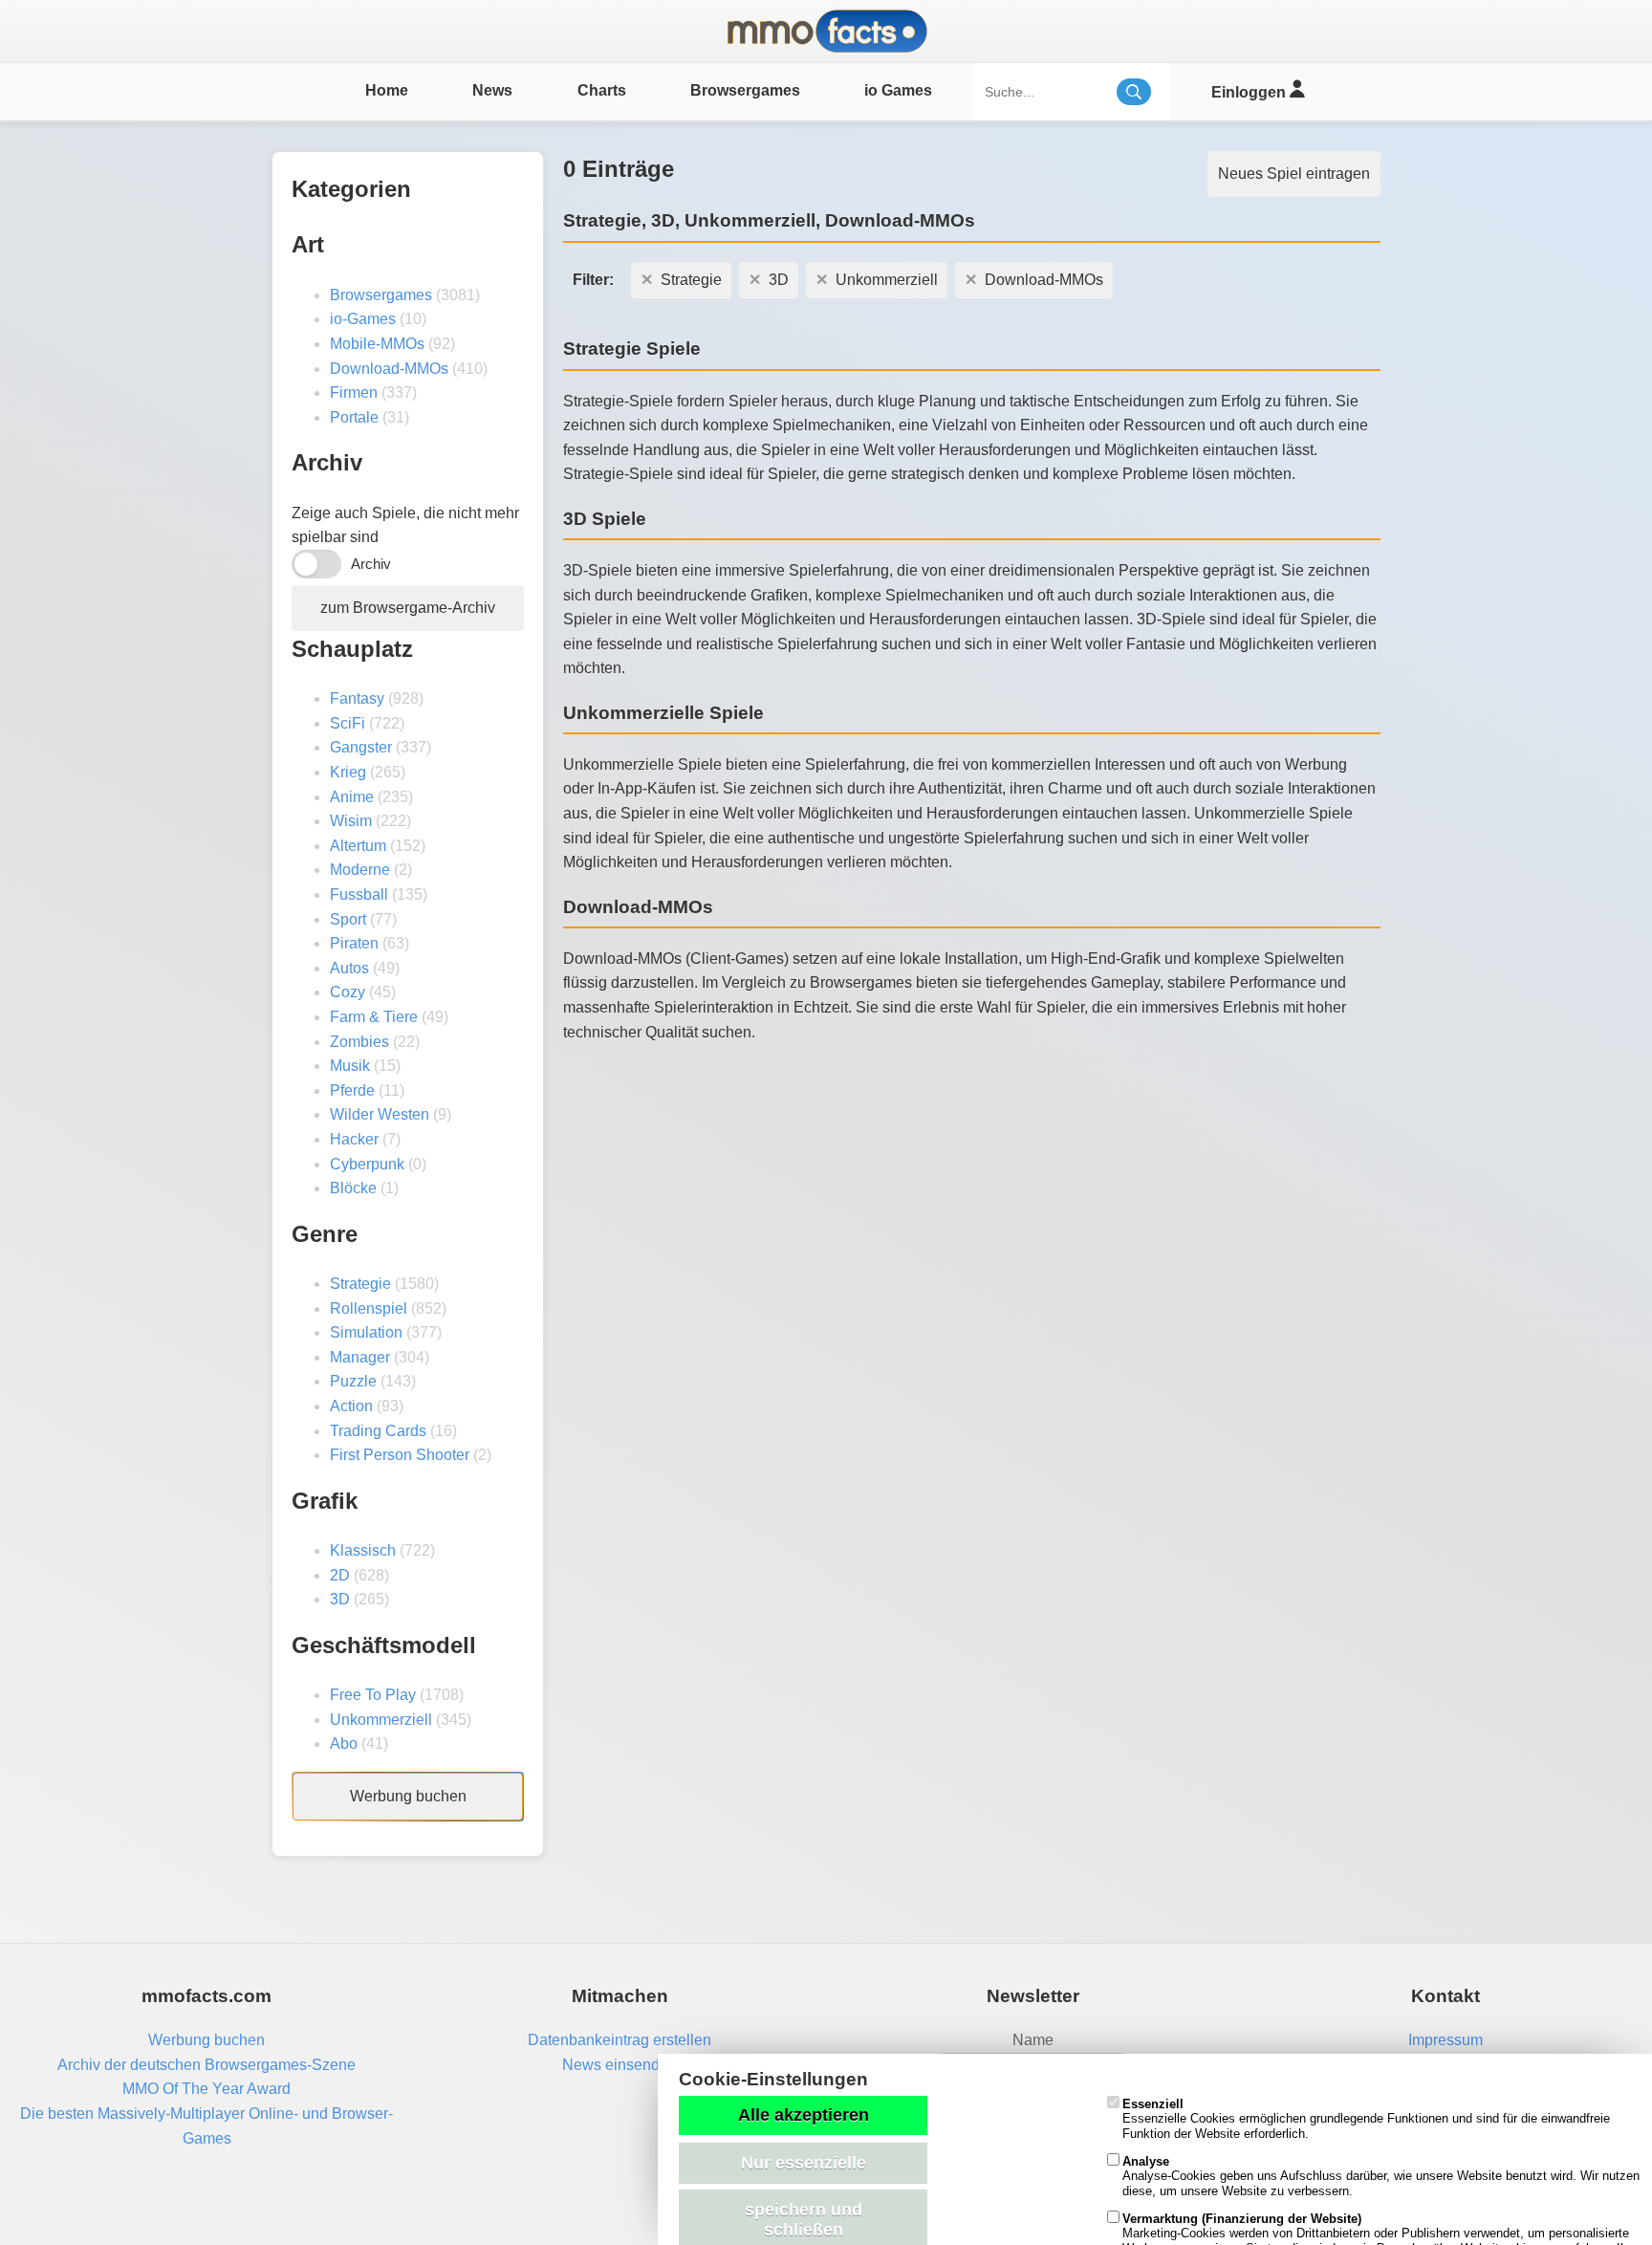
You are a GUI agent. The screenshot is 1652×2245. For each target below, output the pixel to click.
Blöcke (353, 1188)
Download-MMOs (389, 369)
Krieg (348, 772)
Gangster (361, 747)
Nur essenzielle (804, 2163)
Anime (352, 797)
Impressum (1445, 2040)
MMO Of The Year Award (206, 2089)
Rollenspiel (369, 1308)
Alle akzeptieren (804, 2115)
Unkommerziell (381, 1720)
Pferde (352, 1090)
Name (1033, 2040)
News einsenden (619, 2065)
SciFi (348, 723)
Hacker (354, 1139)
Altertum (358, 846)
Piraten (354, 943)
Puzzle (353, 1381)
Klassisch (363, 1550)
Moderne (360, 870)
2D (340, 1575)
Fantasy (357, 698)
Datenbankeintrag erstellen (619, 2040)
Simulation (366, 1332)
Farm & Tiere (374, 1017)
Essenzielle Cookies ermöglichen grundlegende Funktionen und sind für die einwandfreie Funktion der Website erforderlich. (1366, 2119)
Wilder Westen (380, 1114)
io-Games (363, 319)
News (492, 90)
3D (340, 1599)
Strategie (360, 1284)
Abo (344, 1744)
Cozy (348, 992)
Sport (348, 919)
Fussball (359, 894)
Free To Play (373, 1695)
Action (351, 1406)
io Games (898, 90)
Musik (350, 1066)
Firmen (354, 392)
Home (387, 90)
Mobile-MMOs (377, 344)
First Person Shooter (400, 1455)
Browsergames (745, 90)
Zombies (359, 1042)
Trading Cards (378, 1431)
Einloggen (1250, 92)
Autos (349, 968)
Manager (360, 1357)
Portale (354, 417)
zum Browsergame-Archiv (408, 608)
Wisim (351, 821)
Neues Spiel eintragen (1294, 174)
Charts (602, 90)
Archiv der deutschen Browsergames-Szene (206, 2065)
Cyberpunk (367, 1164)
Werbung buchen (408, 1796)
